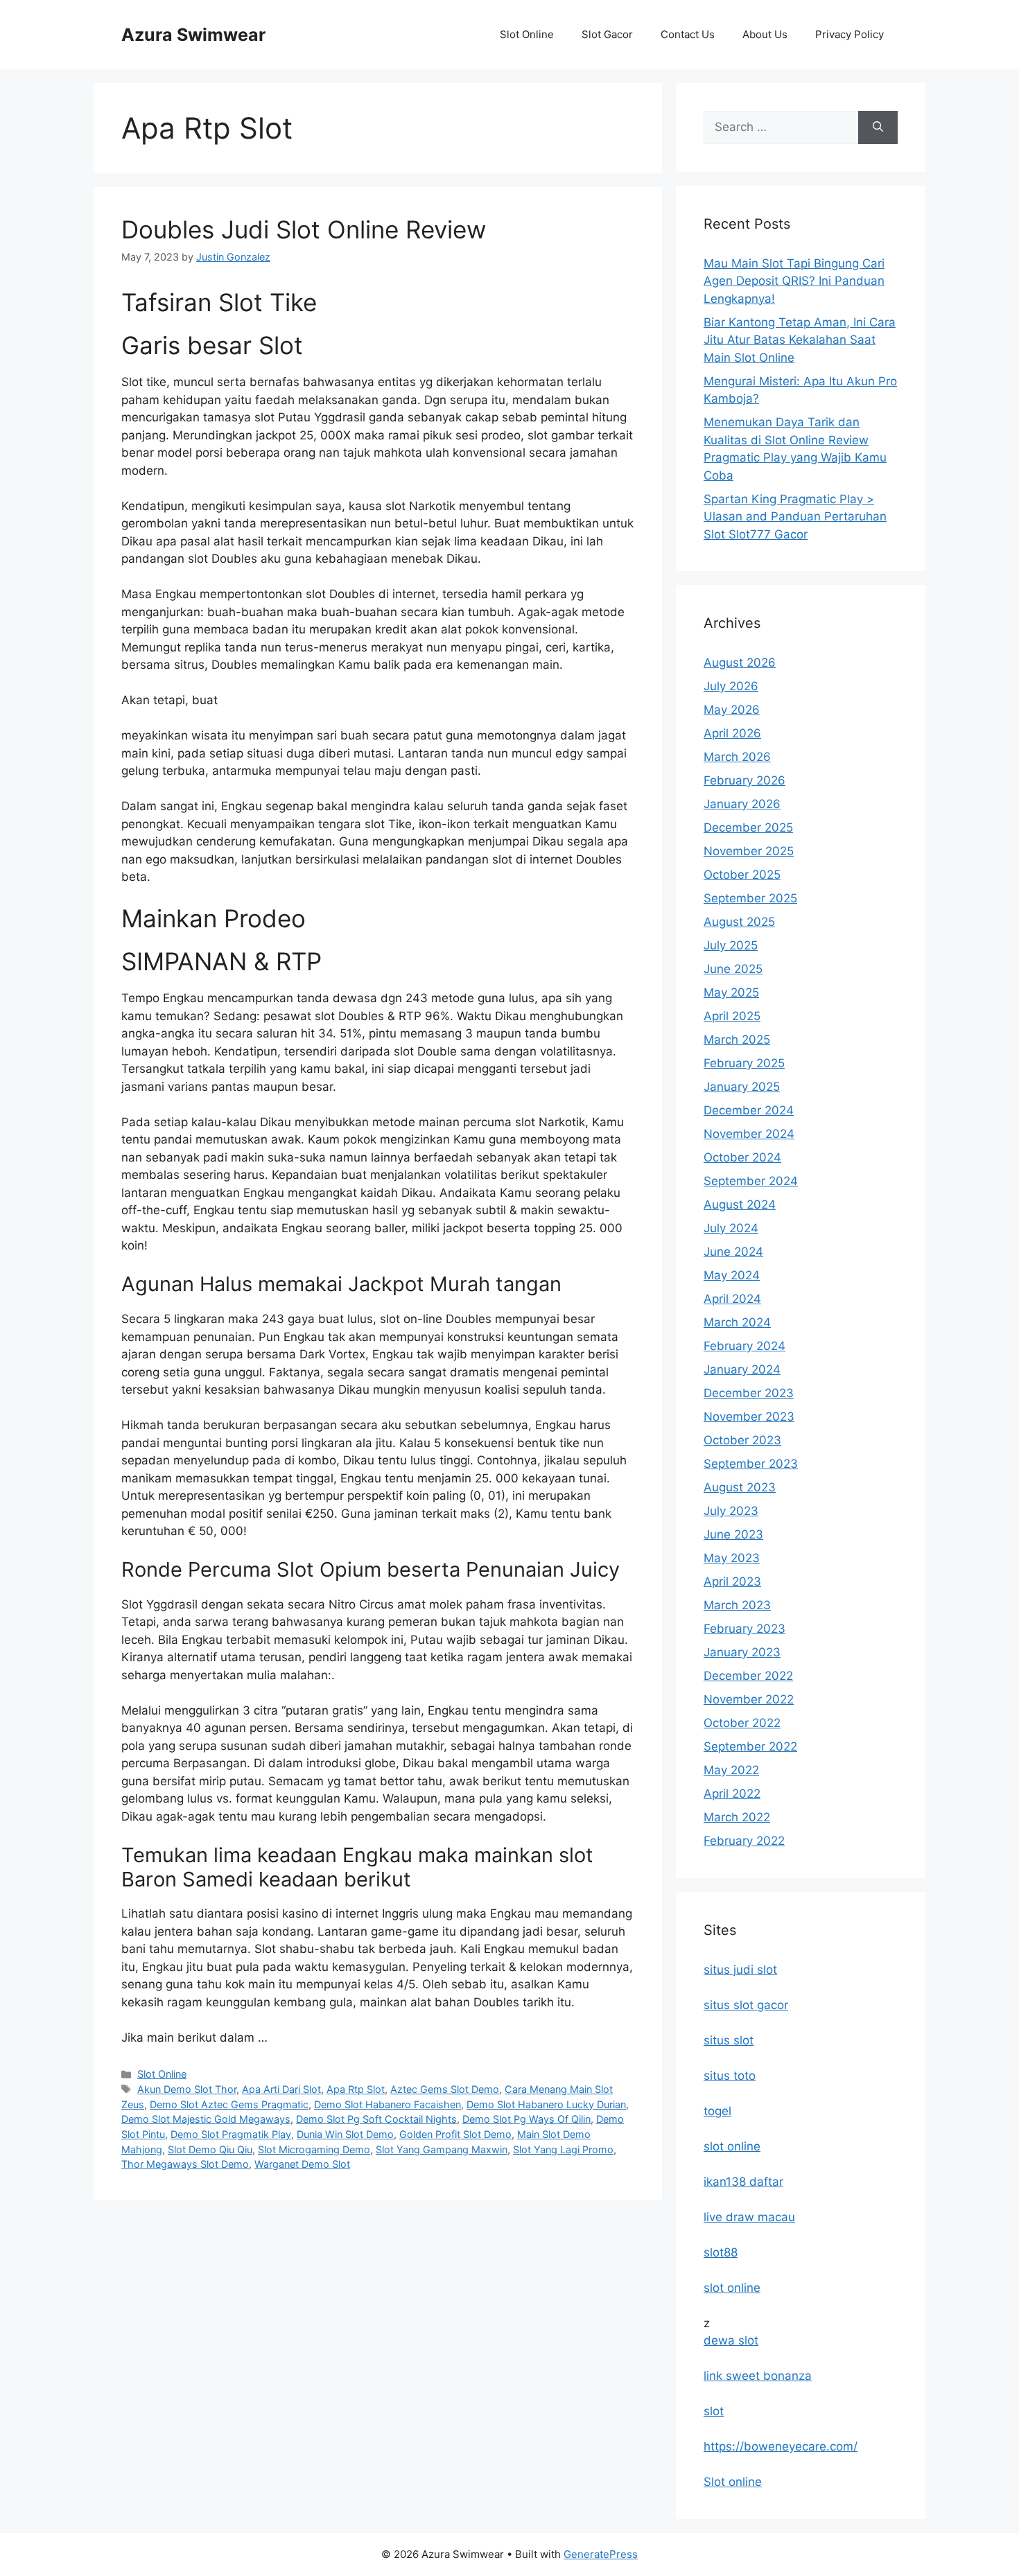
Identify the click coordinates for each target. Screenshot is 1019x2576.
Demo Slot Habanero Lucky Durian (546, 2104)
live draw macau (749, 2217)
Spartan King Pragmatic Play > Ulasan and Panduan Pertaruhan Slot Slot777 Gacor (795, 517)
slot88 (721, 2252)
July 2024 (731, 1228)
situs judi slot (740, 1970)
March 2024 (737, 1322)
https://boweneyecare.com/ (781, 2446)
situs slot (729, 2040)
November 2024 (749, 1134)
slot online (732, 2146)
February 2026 (744, 780)
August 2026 (740, 663)
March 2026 (737, 757)
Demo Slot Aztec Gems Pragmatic (229, 2104)
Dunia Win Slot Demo (345, 2134)
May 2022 (731, 1770)
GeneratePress (601, 2554)
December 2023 (749, 1393)
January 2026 (742, 804)
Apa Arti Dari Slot (281, 2089)
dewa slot (731, 2340)
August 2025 (739, 922)
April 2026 (732, 733)
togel (717, 2111)
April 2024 (732, 1299)
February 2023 (744, 1629)
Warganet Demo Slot (302, 2164)
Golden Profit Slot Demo (455, 2134)
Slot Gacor (607, 34)
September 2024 (751, 1181)
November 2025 (749, 851)
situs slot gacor (746, 2005)
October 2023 (742, 1440)
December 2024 (749, 1110)
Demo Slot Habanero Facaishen (387, 2104)
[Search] (878, 128)
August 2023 (740, 1487)
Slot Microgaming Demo (314, 2149)
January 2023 (742, 1652)
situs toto (730, 2076)
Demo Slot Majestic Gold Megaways (206, 2119)
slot (714, 2411)
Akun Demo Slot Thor (187, 2089)
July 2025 (731, 945)
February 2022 (744, 1841)
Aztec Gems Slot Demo (445, 2089)
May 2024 (732, 1275)
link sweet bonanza (758, 2376)
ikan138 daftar (743, 2182)
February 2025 (744, 1063)
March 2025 (737, 1040)
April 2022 (732, 1794)
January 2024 (742, 1369)
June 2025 (733, 969)
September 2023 (751, 1464)
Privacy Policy (850, 34)
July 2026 (731, 686)
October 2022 (742, 1723)
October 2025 (742, 875)
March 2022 (737, 1817)
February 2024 (744, 1346)
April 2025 (732, 1016)
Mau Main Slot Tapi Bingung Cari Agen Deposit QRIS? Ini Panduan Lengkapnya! (794, 281)
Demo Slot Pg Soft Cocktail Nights (376, 2119)
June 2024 (733, 1252)
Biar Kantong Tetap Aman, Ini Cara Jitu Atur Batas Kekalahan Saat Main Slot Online (800, 340)
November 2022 (749, 1699)
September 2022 (750, 1746)
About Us (765, 34)
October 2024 (742, 1157)
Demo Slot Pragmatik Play (231, 2134)
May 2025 (731, 992)
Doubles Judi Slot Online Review (304, 229)
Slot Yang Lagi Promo (563, 2149)
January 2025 (742, 1087)
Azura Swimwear (193, 35)
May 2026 (732, 710)
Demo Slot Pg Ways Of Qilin (526, 2119)
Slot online (733, 2482)
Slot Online (527, 34)
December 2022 (748, 1676)
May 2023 (732, 1558)
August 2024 (740, 1204)
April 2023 (732, 1581)
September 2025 (750, 898)
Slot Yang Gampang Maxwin (442, 2149)
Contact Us (688, 34)
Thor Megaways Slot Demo (185, 2164)
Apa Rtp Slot (356, 2089)
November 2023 (749, 1417)
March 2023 (737, 1605)
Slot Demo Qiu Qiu (210, 2149)
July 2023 (731, 1511)
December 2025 (748, 827)
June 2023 (733, 1534)
